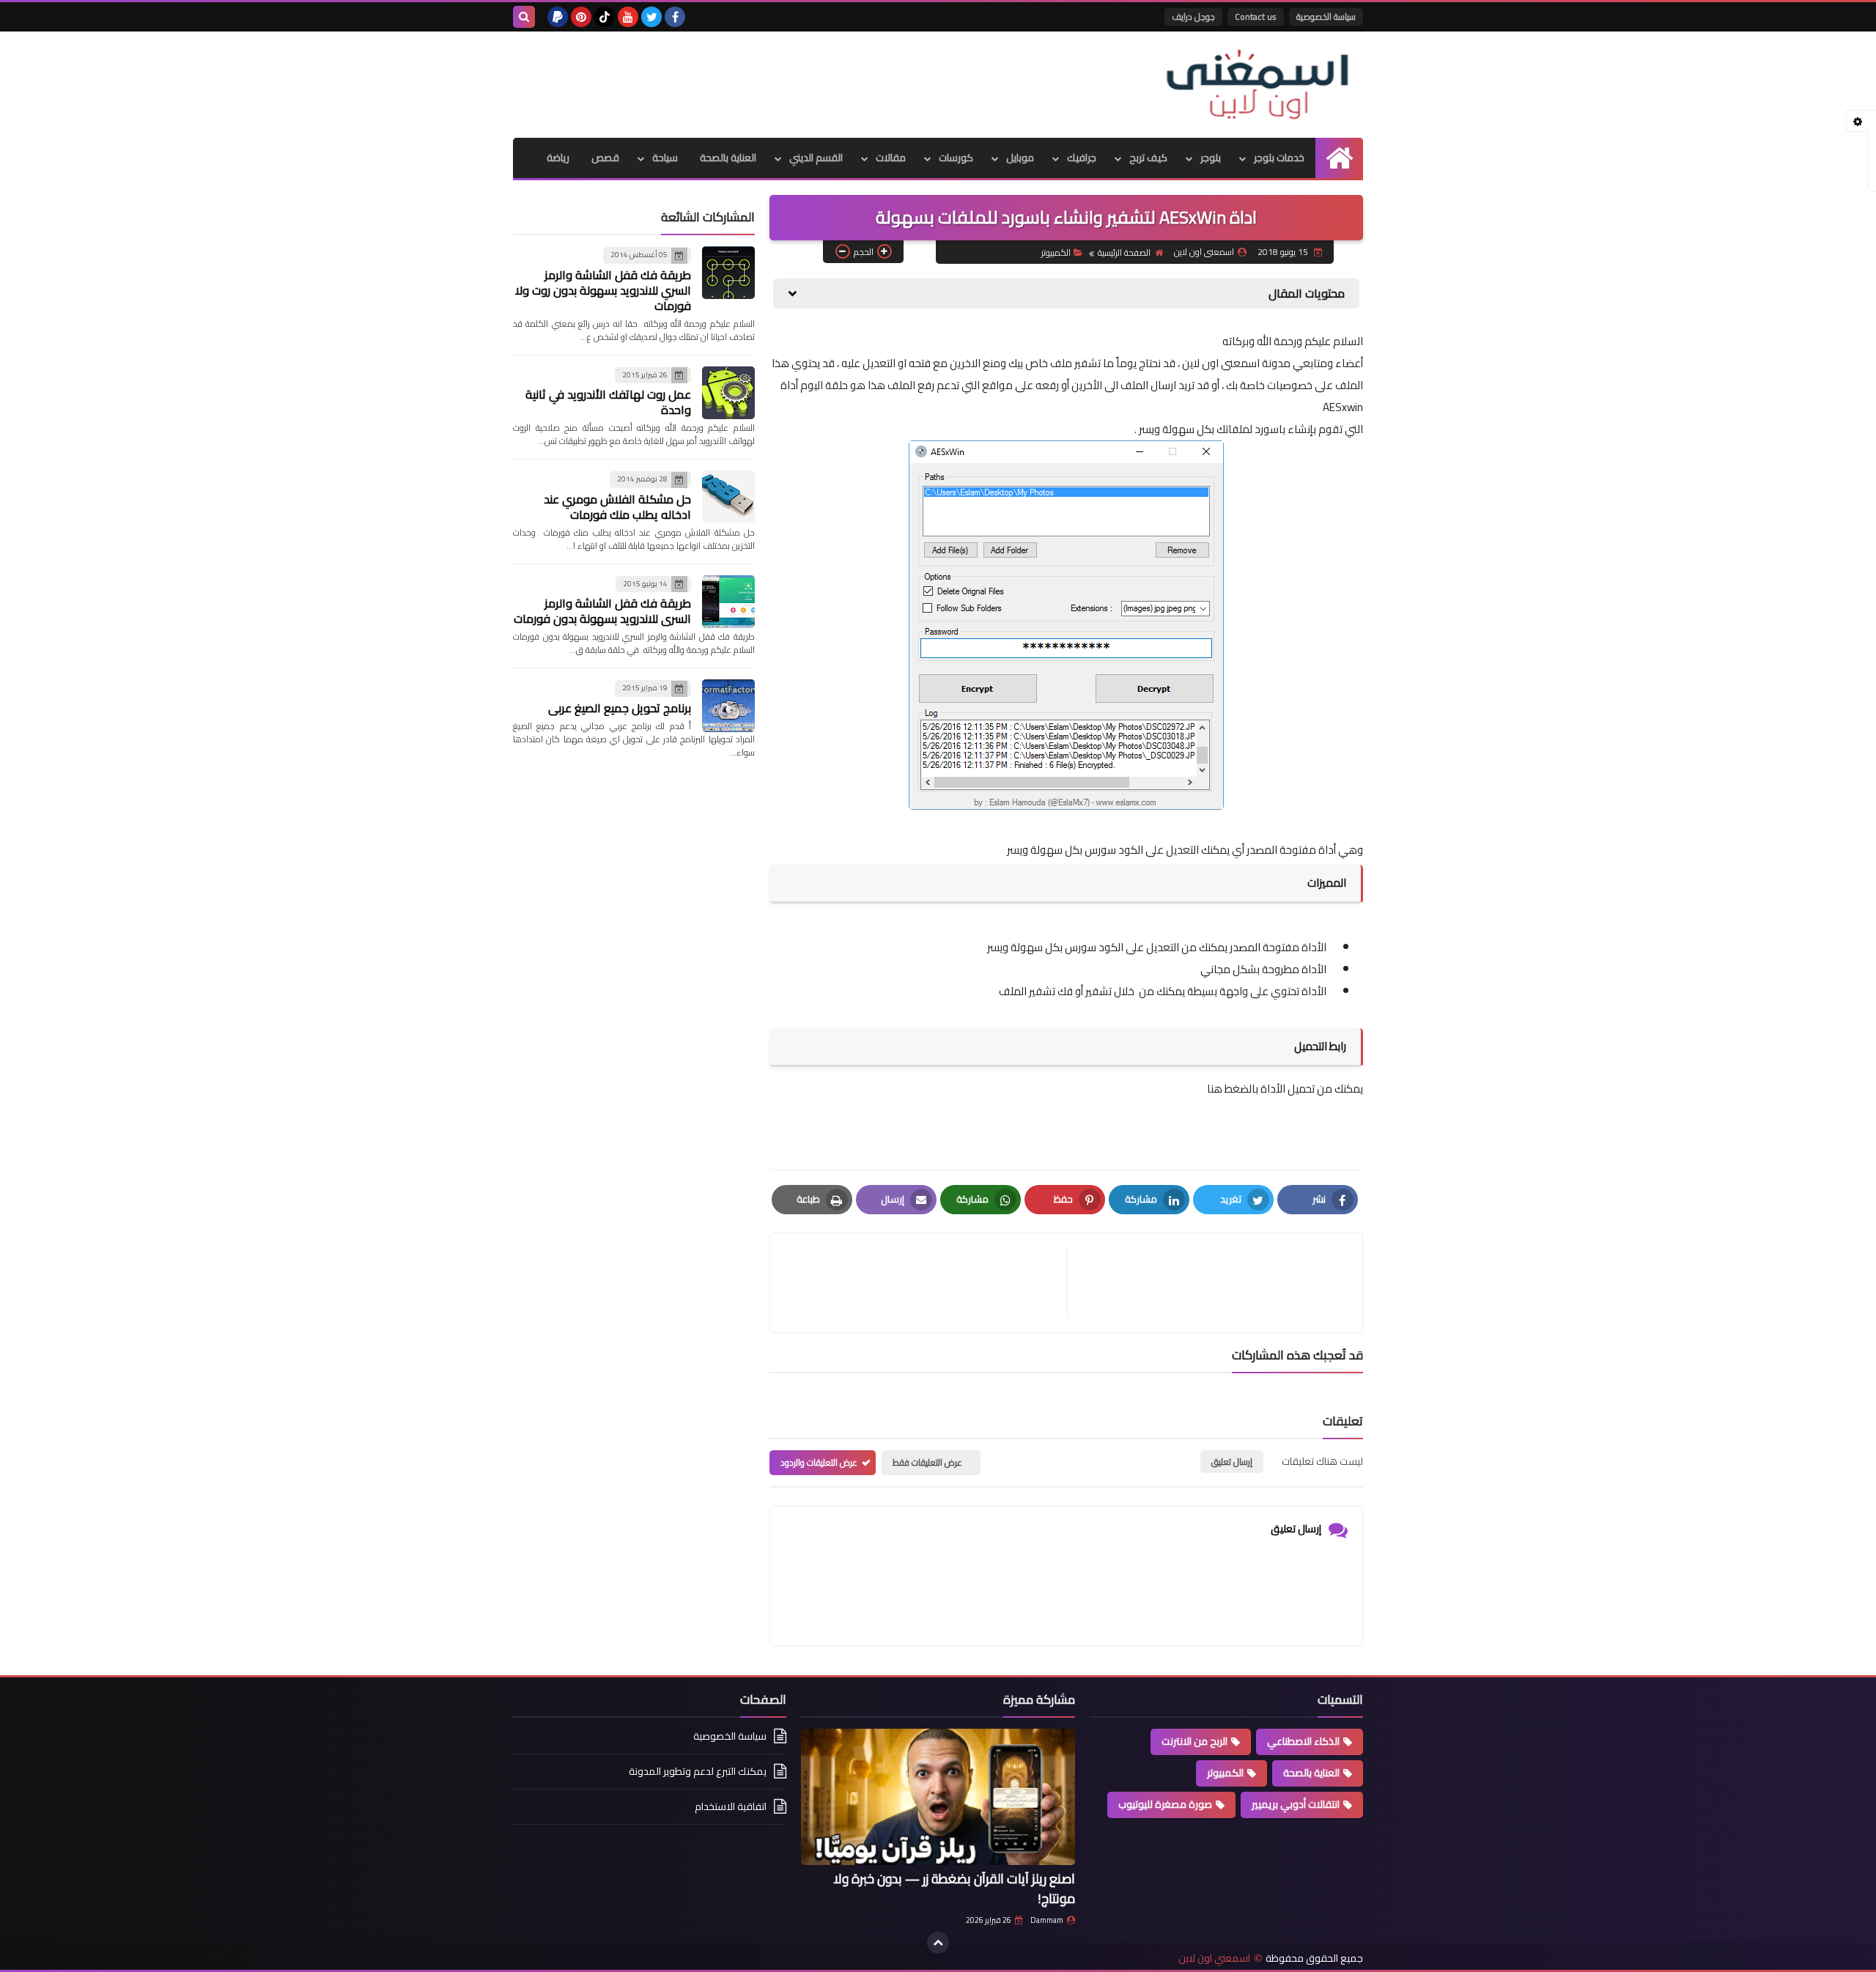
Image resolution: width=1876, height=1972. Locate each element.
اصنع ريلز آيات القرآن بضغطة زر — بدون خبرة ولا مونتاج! (954, 1888)
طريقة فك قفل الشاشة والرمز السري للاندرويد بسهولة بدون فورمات (602, 611)
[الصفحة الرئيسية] (1339, 158)
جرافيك (1082, 158)
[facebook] (675, 17)
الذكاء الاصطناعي (1303, 1741)
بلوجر (1211, 158)
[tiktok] (605, 17)
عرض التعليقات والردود (819, 1462)
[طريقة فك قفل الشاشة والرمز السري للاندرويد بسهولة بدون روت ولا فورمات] (728, 273)
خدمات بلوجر (1279, 158)
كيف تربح (1148, 158)
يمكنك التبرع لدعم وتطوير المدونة (698, 1771)
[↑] (938, 1943)
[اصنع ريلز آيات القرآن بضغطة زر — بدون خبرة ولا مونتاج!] (938, 1797)
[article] (926, 1283)
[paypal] (558, 17)
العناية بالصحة (728, 158)
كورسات (956, 158)
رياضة (558, 158)
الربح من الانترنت (1194, 1741)
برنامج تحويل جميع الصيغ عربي (620, 708)
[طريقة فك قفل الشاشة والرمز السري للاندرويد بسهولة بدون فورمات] (728, 602)
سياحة (665, 158)
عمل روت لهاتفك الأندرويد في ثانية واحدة (608, 402)
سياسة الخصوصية (1326, 16)
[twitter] (651, 17)
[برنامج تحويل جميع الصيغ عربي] (728, 706)
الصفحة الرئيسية (1124, 252)
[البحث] (524, 17)
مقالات (891, 158)
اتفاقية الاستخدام (731, 1806)
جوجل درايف (1193, 16)
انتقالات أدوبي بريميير (1296, 1804)
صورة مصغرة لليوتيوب (1165, 1804)
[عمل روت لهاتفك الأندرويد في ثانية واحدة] (728, 393)
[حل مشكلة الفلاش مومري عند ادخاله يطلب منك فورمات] (728, 497)
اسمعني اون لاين (1214, 1958)
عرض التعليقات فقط (927, 1462)
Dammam (1047, 1920)
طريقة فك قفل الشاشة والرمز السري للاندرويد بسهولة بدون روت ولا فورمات (603, 290)
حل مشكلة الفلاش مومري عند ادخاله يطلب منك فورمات (617, 507)
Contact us (1256, 16)
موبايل (1020, 158)
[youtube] (628, 17)
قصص (605, 158)
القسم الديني (816, 158)
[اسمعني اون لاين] (1257, 85)
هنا (1215, 1089)
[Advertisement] (780, 79)
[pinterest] (581, 17)
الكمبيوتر (1056, 252)
